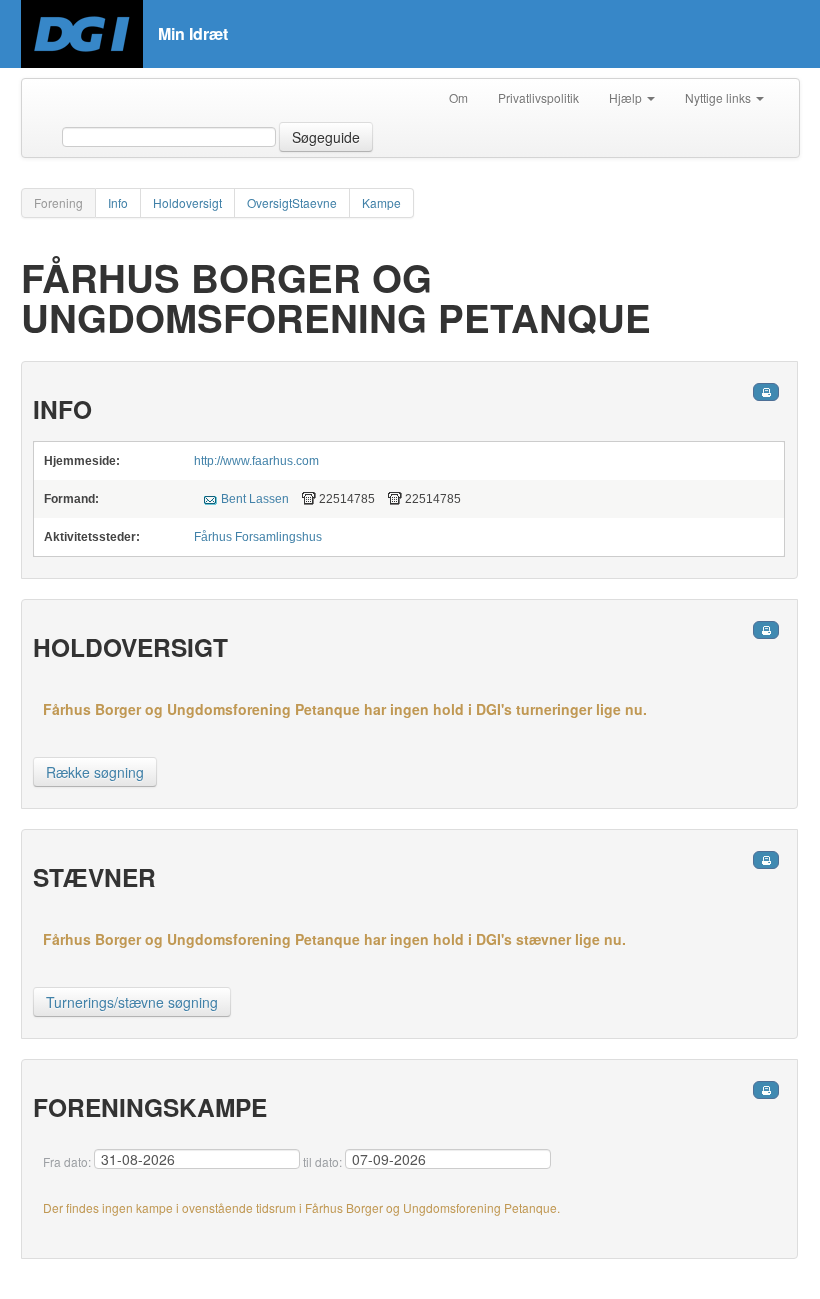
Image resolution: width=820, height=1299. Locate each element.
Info (118, 202)
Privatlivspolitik (538, 97)
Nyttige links (719, 97)
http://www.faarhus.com (256, 461)
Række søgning (95, 772)
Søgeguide (326, 137)
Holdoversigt (187, 202)
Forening (58, 202)
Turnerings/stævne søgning (132, 1002)
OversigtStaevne (292, 202)
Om (458, 97)
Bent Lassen (255, 499)
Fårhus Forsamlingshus (258, 537)
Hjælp (627, 97)
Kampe (381, 202)
